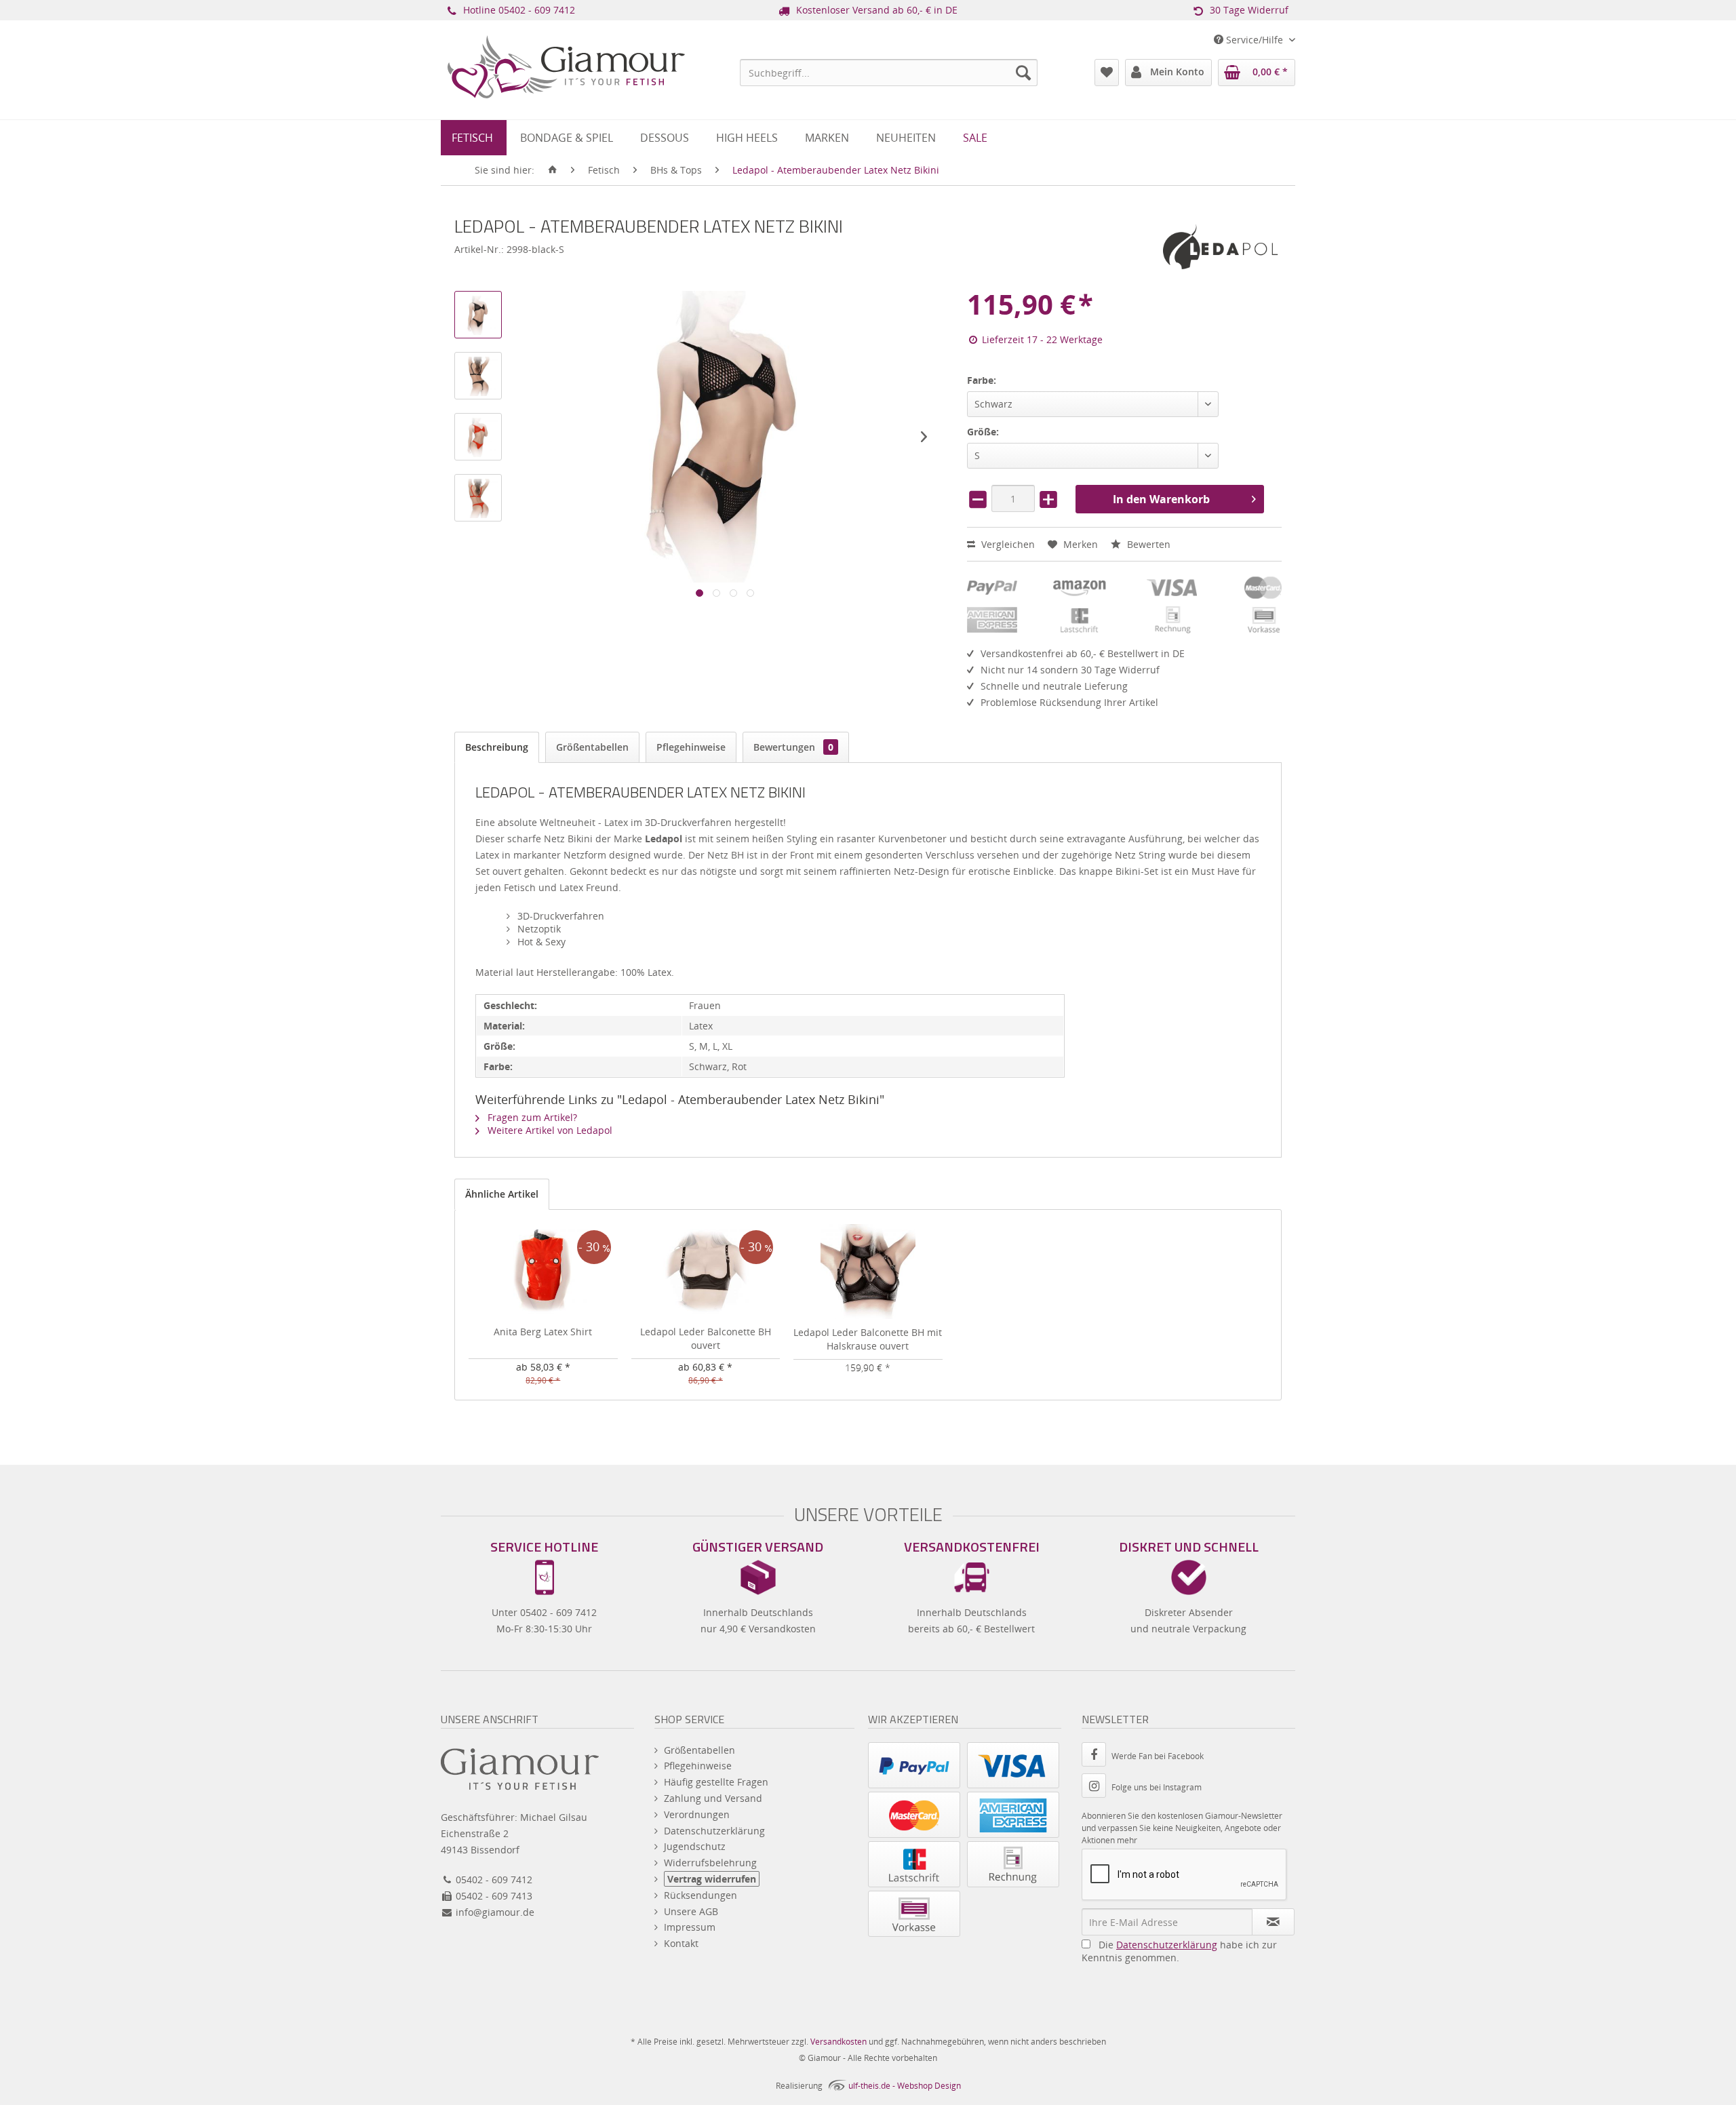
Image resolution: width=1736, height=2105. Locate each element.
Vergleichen (1007, 544)
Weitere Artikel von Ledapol (549, 1130)
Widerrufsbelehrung (710, 1863)
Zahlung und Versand (713, 1798)
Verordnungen (697, 1814)
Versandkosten (839, 2042)
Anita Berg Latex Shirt (543, 1332)
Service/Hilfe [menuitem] (1255, 40)
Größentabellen (592, 747)
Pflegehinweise (691, 747)
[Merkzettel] (1107, 73)
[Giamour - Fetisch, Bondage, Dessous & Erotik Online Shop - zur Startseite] (566, 85)
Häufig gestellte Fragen (716, 1782)
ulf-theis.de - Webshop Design (905, 2086)
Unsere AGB (691, 1911)
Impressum (690, 1927)
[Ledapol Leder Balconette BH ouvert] (706, 1271)
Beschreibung (497, 747)
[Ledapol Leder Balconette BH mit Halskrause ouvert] (868, 1272)
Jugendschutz (695, 1846)
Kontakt (681, 1943)
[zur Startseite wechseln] (553, 170)
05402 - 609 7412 (537, 10)
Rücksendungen (701, 1895)
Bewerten (1147, 544)
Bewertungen (793, 747)
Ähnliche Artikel (502, 1194)
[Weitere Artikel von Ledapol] (1221, 247)
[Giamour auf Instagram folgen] (1097, 1787)
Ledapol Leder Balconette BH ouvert (706, 1338)
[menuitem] (889, 73)
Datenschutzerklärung (714, 1831)
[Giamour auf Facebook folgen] (1097, 1756)
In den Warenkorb (1161, 499)
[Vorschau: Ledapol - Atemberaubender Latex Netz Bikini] (478, 315)
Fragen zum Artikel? (531, 1117)
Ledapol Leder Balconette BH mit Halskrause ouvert (868, 1339)
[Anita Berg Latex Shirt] (543, 1271)
